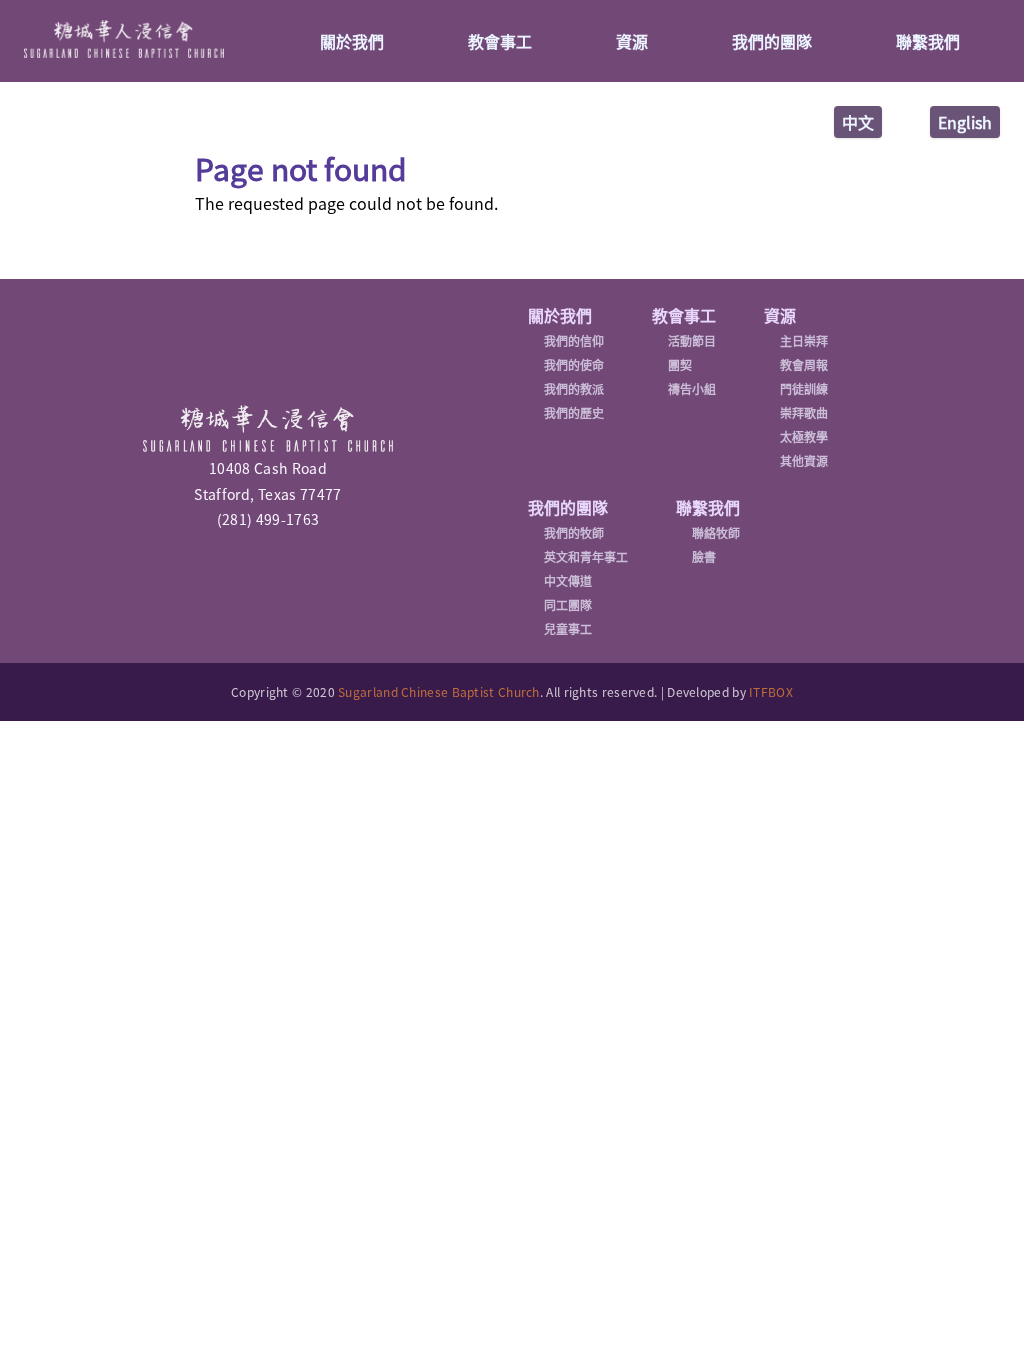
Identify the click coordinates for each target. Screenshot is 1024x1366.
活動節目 (692, 341)
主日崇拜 (804, 341)
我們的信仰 (574, 341)
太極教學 (804, 437)
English (965, 122)
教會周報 (804, 365)
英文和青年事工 (586, 557)
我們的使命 (574, 365)
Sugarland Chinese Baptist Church (439, 692)
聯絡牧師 (716, 533)
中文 (858, 122)
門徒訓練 (804, 389)
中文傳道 (568, 581)
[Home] (124, 39)
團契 (680, 365)
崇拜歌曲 (804, 413)
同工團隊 (568, 605)
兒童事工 (568, 629)
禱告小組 (692, 389)
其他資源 (804, 461)
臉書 (704, 557)
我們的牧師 (574, 533)
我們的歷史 (574, 413)
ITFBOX (771, 692)
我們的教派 (574, 389)
